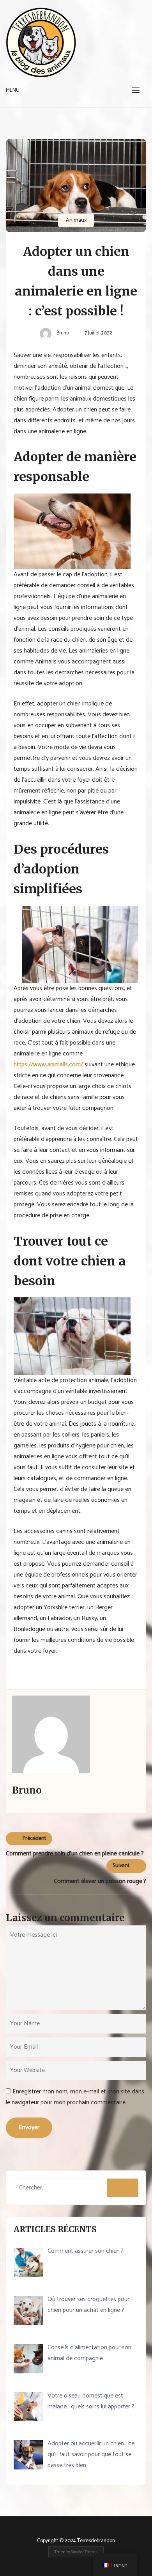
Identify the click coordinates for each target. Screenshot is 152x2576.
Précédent (34, 1838)
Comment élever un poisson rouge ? (100, 1881)
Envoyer (29, 2127)
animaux (76, 220)
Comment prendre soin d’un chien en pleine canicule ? (75, 1854)
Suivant (121, 1866)
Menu (13, 90)
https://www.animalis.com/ (48, 1065)
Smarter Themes (84, 2552)
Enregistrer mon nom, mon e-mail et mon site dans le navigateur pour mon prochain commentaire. (75, 2097)
